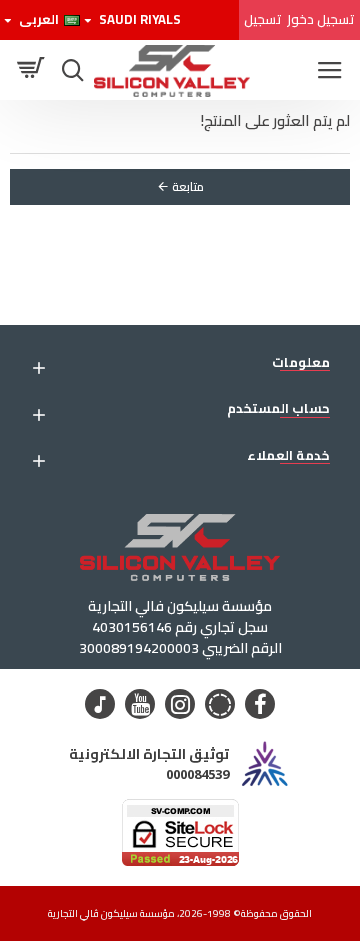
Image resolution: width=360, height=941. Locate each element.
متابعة (188, 186)
